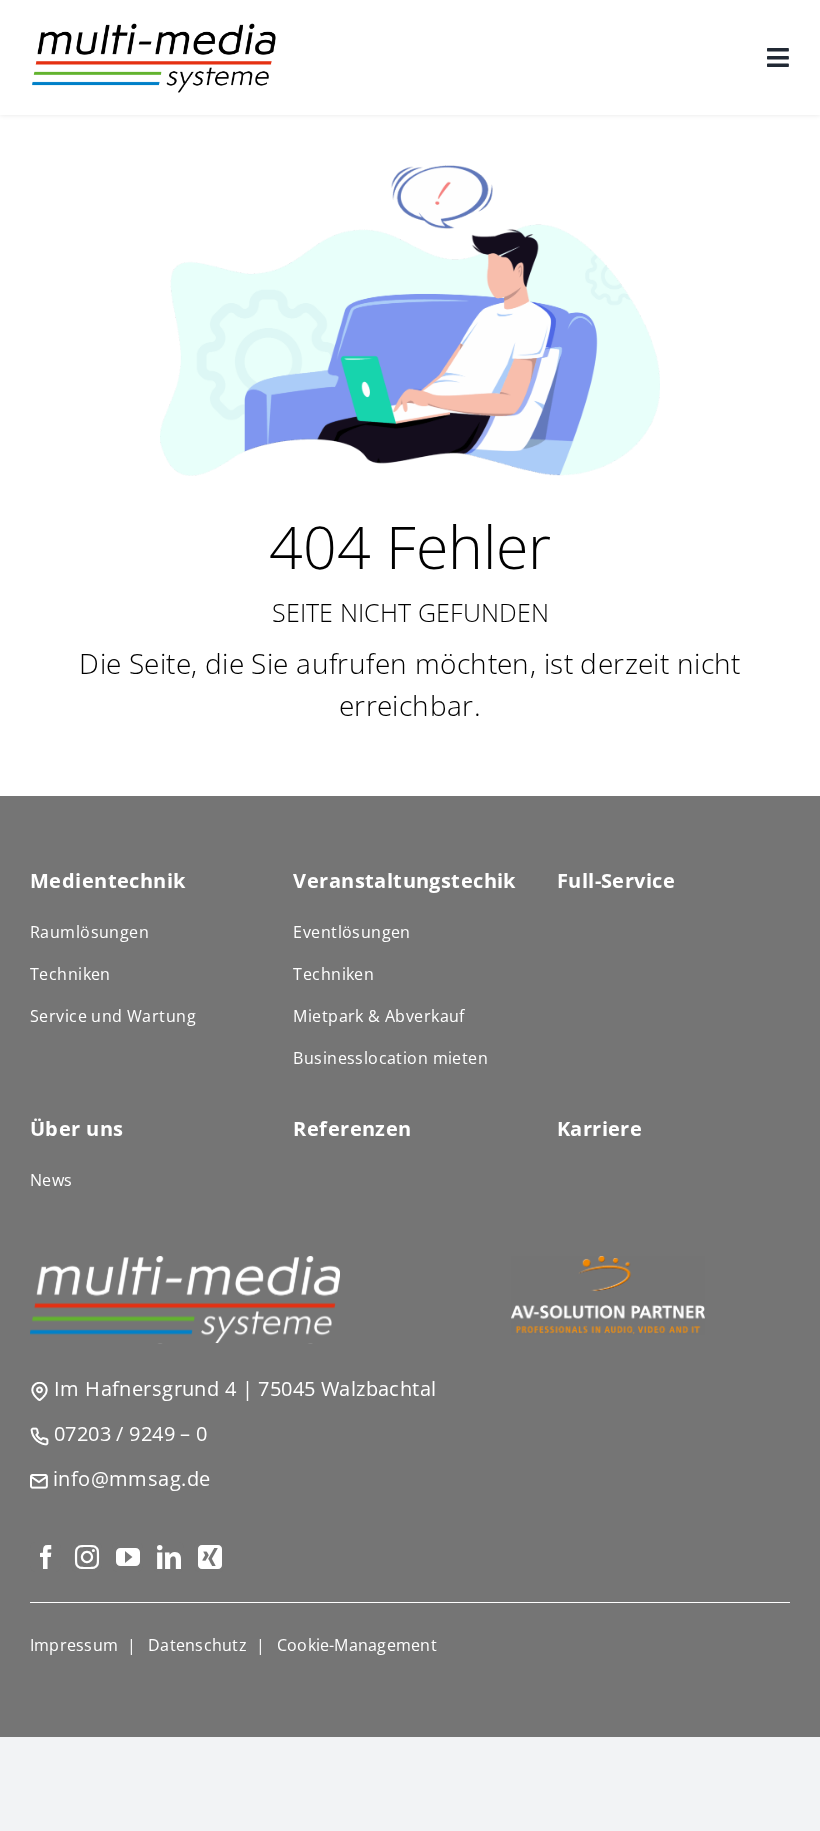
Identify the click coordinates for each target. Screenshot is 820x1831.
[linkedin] (168, 1557)
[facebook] (45, 1557)
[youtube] (127, 1557)
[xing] (209, 1557)
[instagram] (86, 1557)
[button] (357, 1645)
